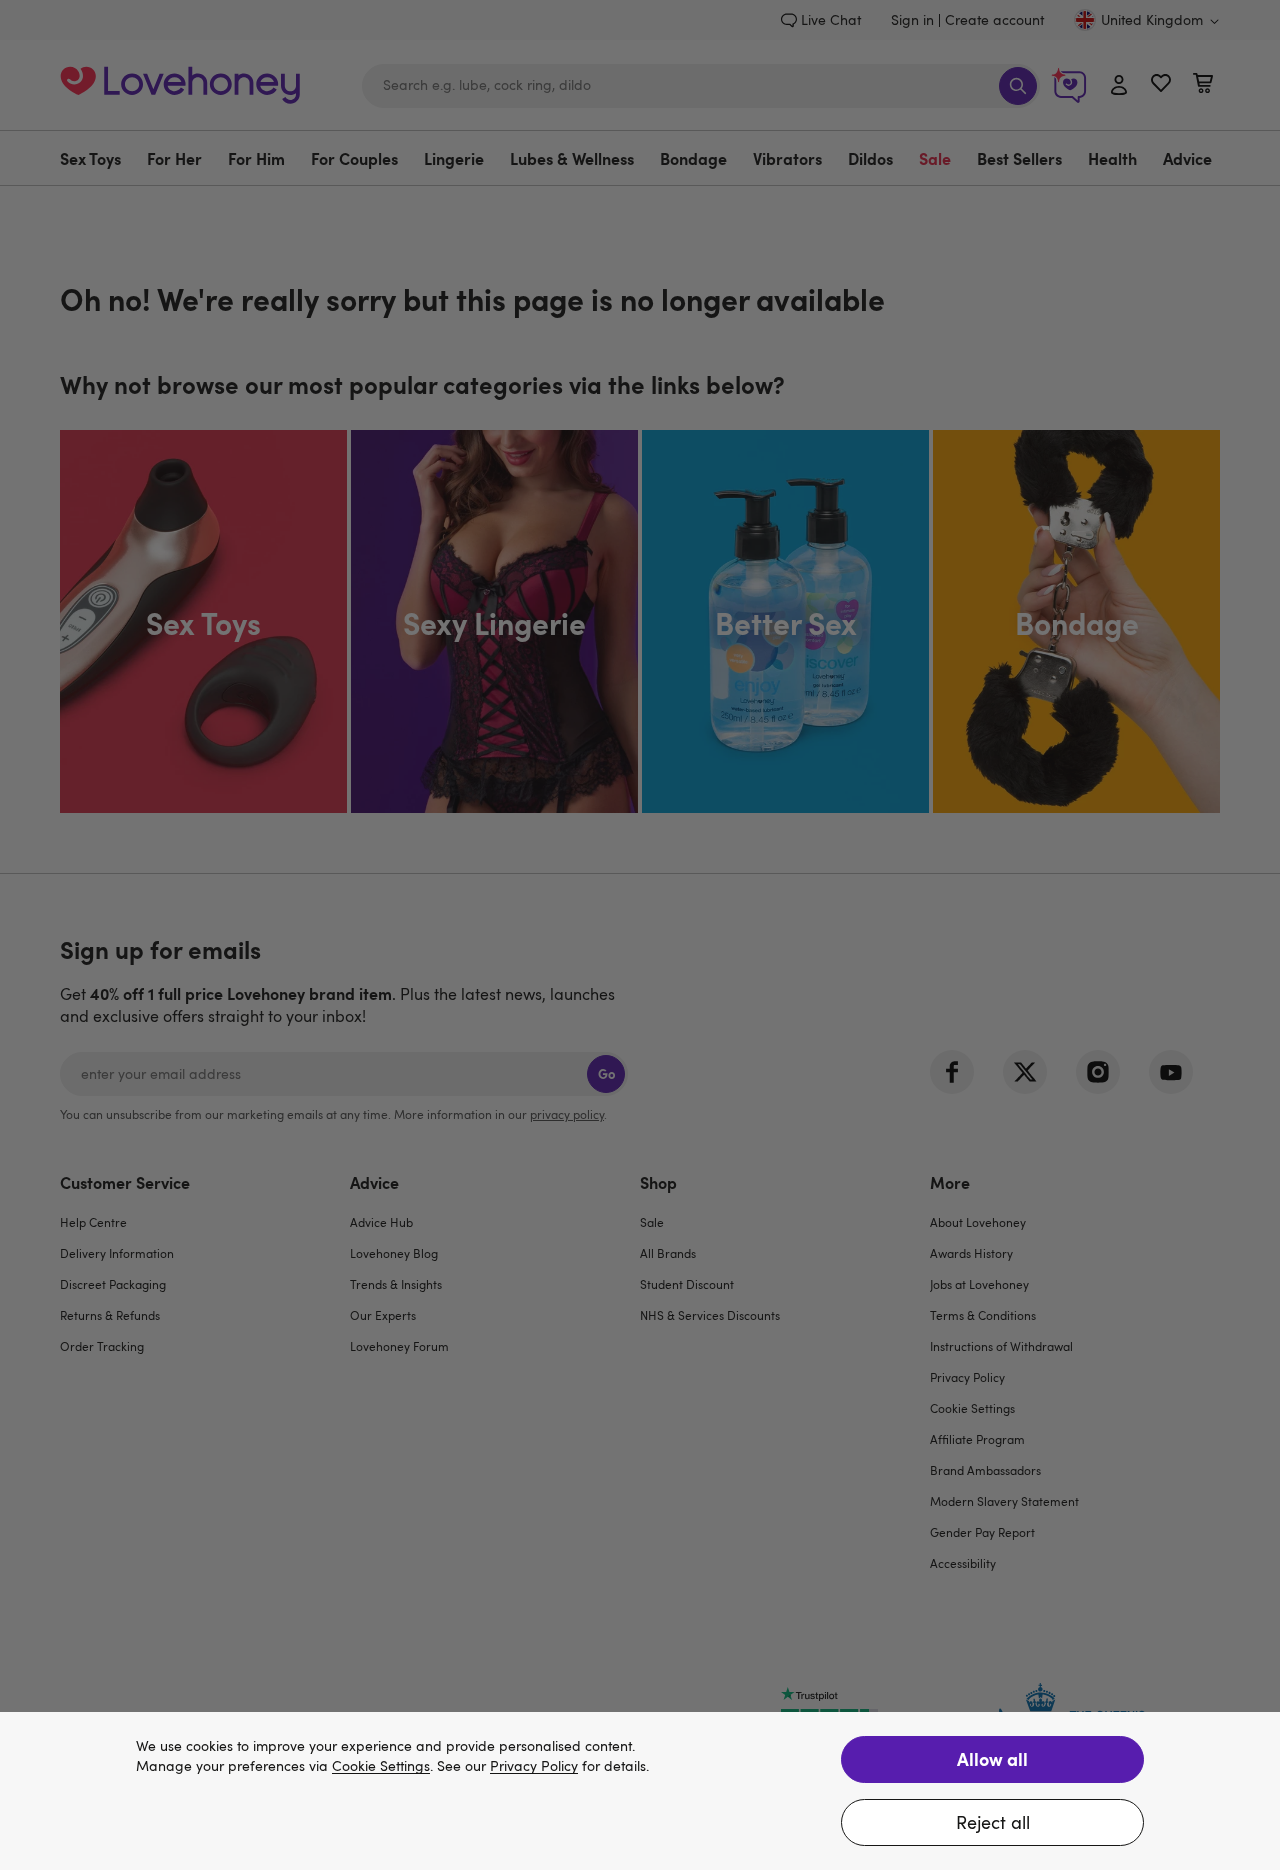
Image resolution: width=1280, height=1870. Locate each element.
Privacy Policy (534, 1766)
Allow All (992, 1758)
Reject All (993, 1822)
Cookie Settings (381, 1766)
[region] (640, 1791)
